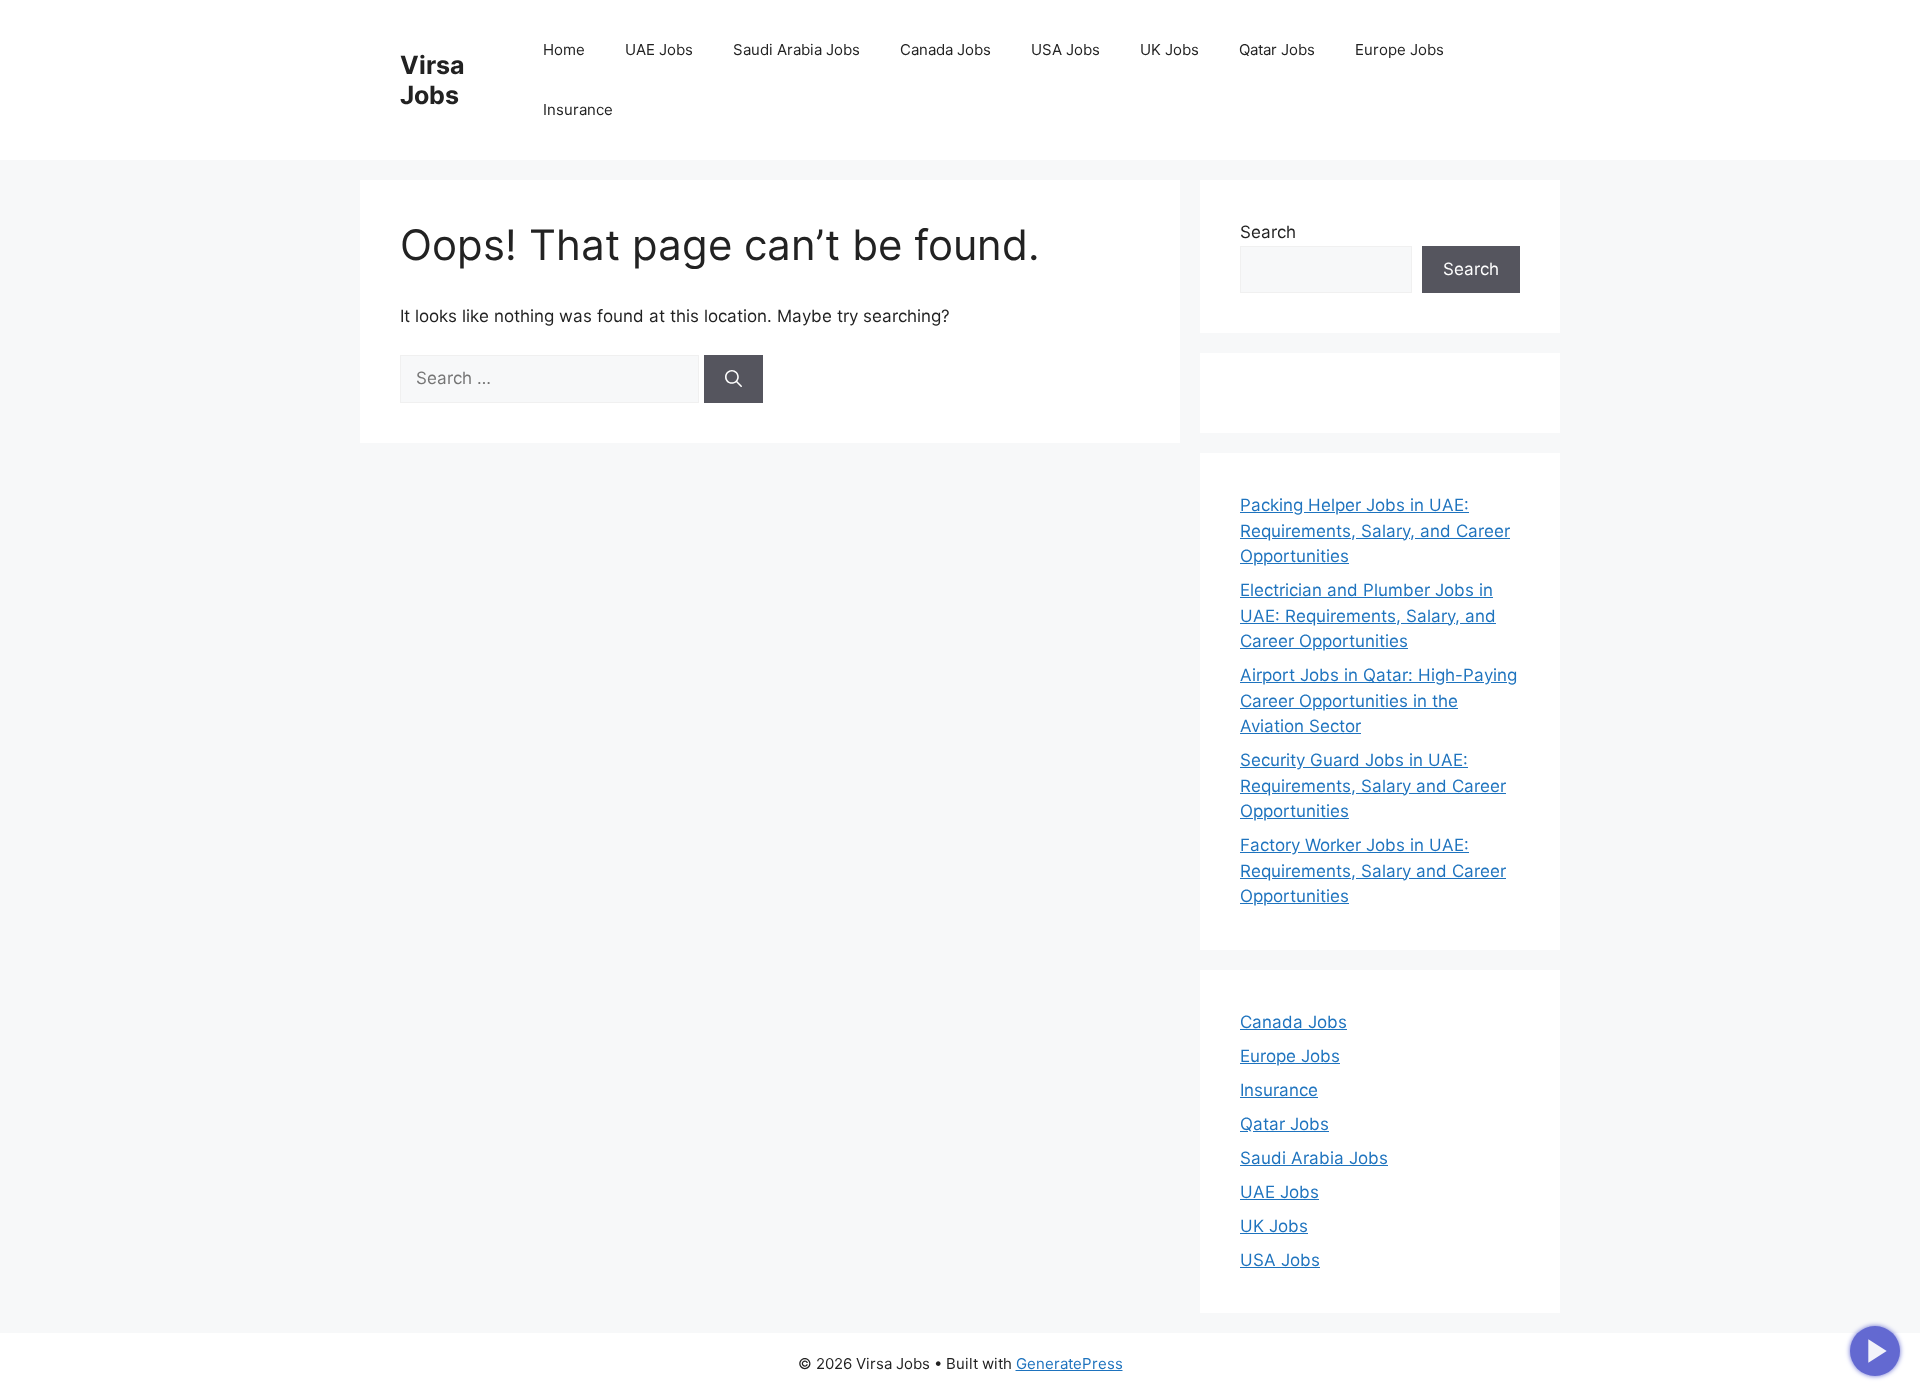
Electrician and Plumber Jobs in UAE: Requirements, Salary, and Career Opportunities (1368, 615)
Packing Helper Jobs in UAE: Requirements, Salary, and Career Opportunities (1375, 530)
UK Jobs (1169, 49)
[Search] (733, 379)
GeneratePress (1069, 1363)
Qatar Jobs (1277, 49)
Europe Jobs (1399, 49)
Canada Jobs (945, 49)
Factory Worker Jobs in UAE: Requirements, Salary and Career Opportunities (1373, 870)
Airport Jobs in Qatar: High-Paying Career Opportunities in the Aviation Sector (1378, 700)
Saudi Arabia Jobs (796, 49)
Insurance (578, 109)
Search (1268, 232)
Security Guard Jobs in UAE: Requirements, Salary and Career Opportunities (1373, 785)
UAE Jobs (659, 49)
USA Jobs (1065, 49)
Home (564, 49)
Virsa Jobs (432, 80)
